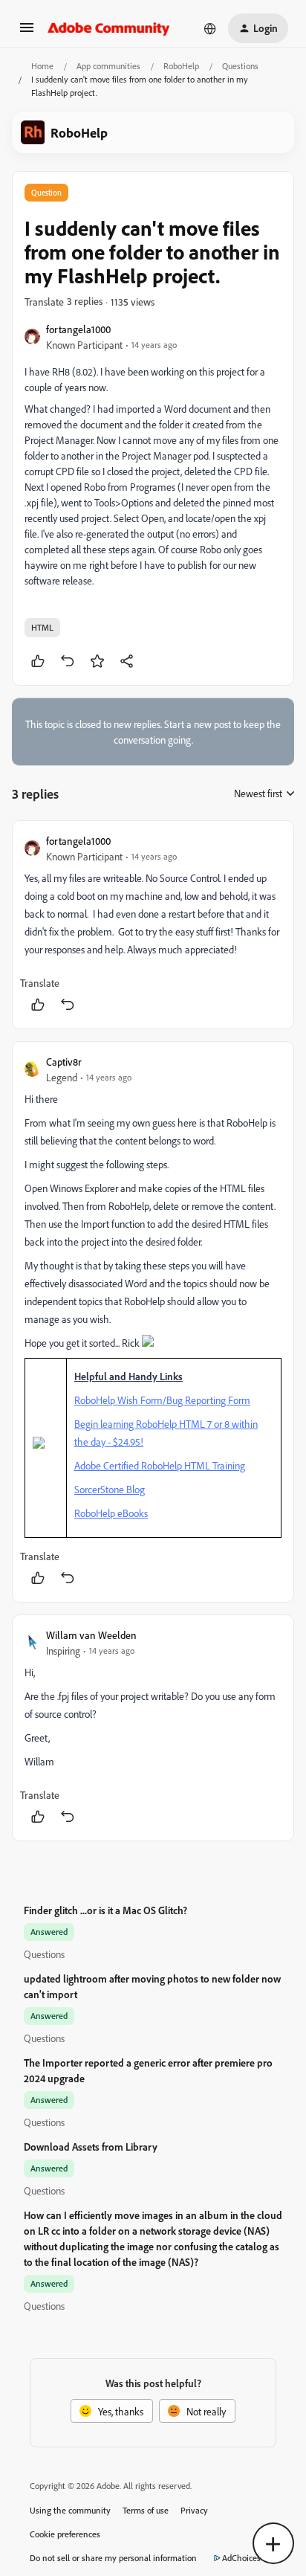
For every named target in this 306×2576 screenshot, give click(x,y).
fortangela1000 (78, 329)
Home (42, 66)
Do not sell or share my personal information (113, 2558)
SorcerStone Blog (110, 1489)
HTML (42, 627)
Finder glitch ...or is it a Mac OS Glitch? (105, 1910)
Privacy (194, 2510)
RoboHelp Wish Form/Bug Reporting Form (162, 1400)
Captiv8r (64, 1062)
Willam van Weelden (91, 1635)
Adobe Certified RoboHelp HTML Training (160, 1465)
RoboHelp (181, 66)
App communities (108, 66)
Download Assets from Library (91, 2147)
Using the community (70, 2510)
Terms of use (146, 2510)
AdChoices (241, 2558)
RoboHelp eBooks (111, 1513)
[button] (27, 32)
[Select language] (210, 28)
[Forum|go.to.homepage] (109, 28)
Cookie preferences (65, 2534)
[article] (153, 925)
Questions (240, 66)
